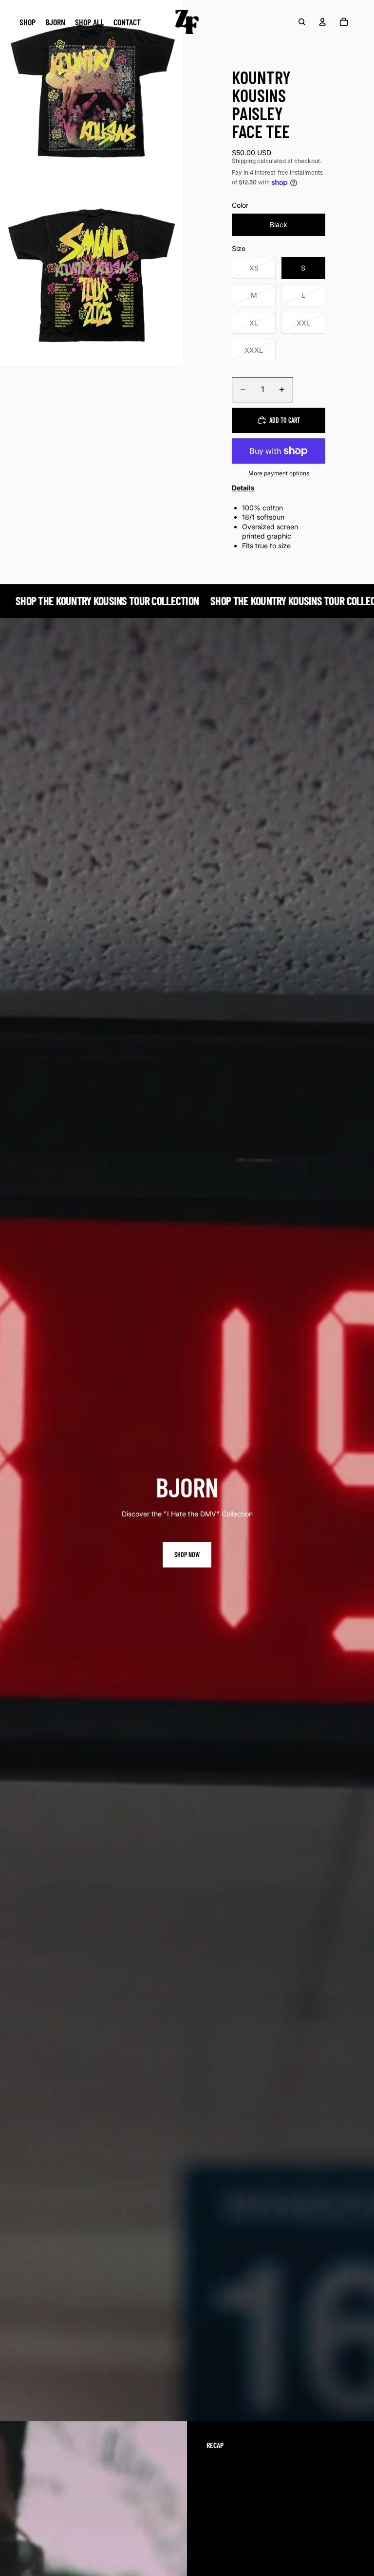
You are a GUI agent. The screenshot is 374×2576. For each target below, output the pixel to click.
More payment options (279, 473)
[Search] (302, 22)
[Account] (322, 22)
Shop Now (187, 1555)
